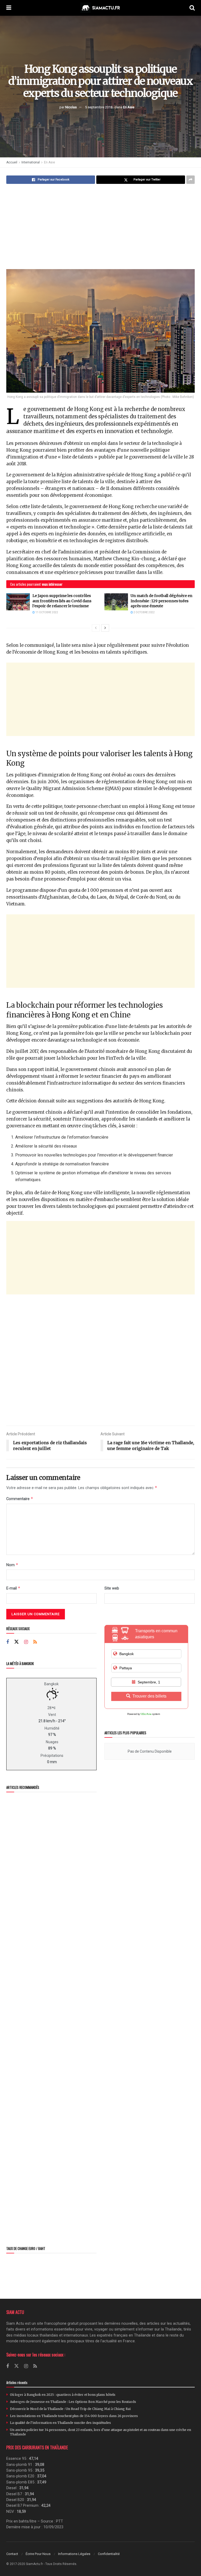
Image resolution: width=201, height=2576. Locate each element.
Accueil (12, 162)
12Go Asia (146, 1714)
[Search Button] (192, 8)
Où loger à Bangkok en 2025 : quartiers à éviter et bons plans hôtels (63, 2395)
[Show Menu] (9, 8)
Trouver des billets (149, 1696)
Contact (12, 2554)
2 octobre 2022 (144, 612)
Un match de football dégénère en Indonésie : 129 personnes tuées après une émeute (161, 601)
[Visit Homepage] (100, 8)
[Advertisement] (100, 227)
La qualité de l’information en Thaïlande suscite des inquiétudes (60, 2423)
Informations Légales (74, 2554)
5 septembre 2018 (99, 107)
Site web (112, 1588)
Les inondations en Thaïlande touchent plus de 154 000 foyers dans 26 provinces (74, 2416)
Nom (12, 1565)
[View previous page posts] (96, 628)
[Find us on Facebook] (8, 1642)
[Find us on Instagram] (26, 1642)
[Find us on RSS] (35, 1642)
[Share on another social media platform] (191, 180)
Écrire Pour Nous (38, 2554)
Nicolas (71, 107)
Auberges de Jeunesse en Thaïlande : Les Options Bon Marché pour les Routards (73, 2402)
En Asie (129, 107)
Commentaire (20, 1499)
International (31, 162)
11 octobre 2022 (46, 612)
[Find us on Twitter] (16, 1642)
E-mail (13, 1588)
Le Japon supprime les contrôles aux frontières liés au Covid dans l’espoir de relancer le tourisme (62, 601)
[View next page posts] (105, 628)
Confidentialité (109, 2554)
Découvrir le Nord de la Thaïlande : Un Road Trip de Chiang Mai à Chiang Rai (70, 2409)
